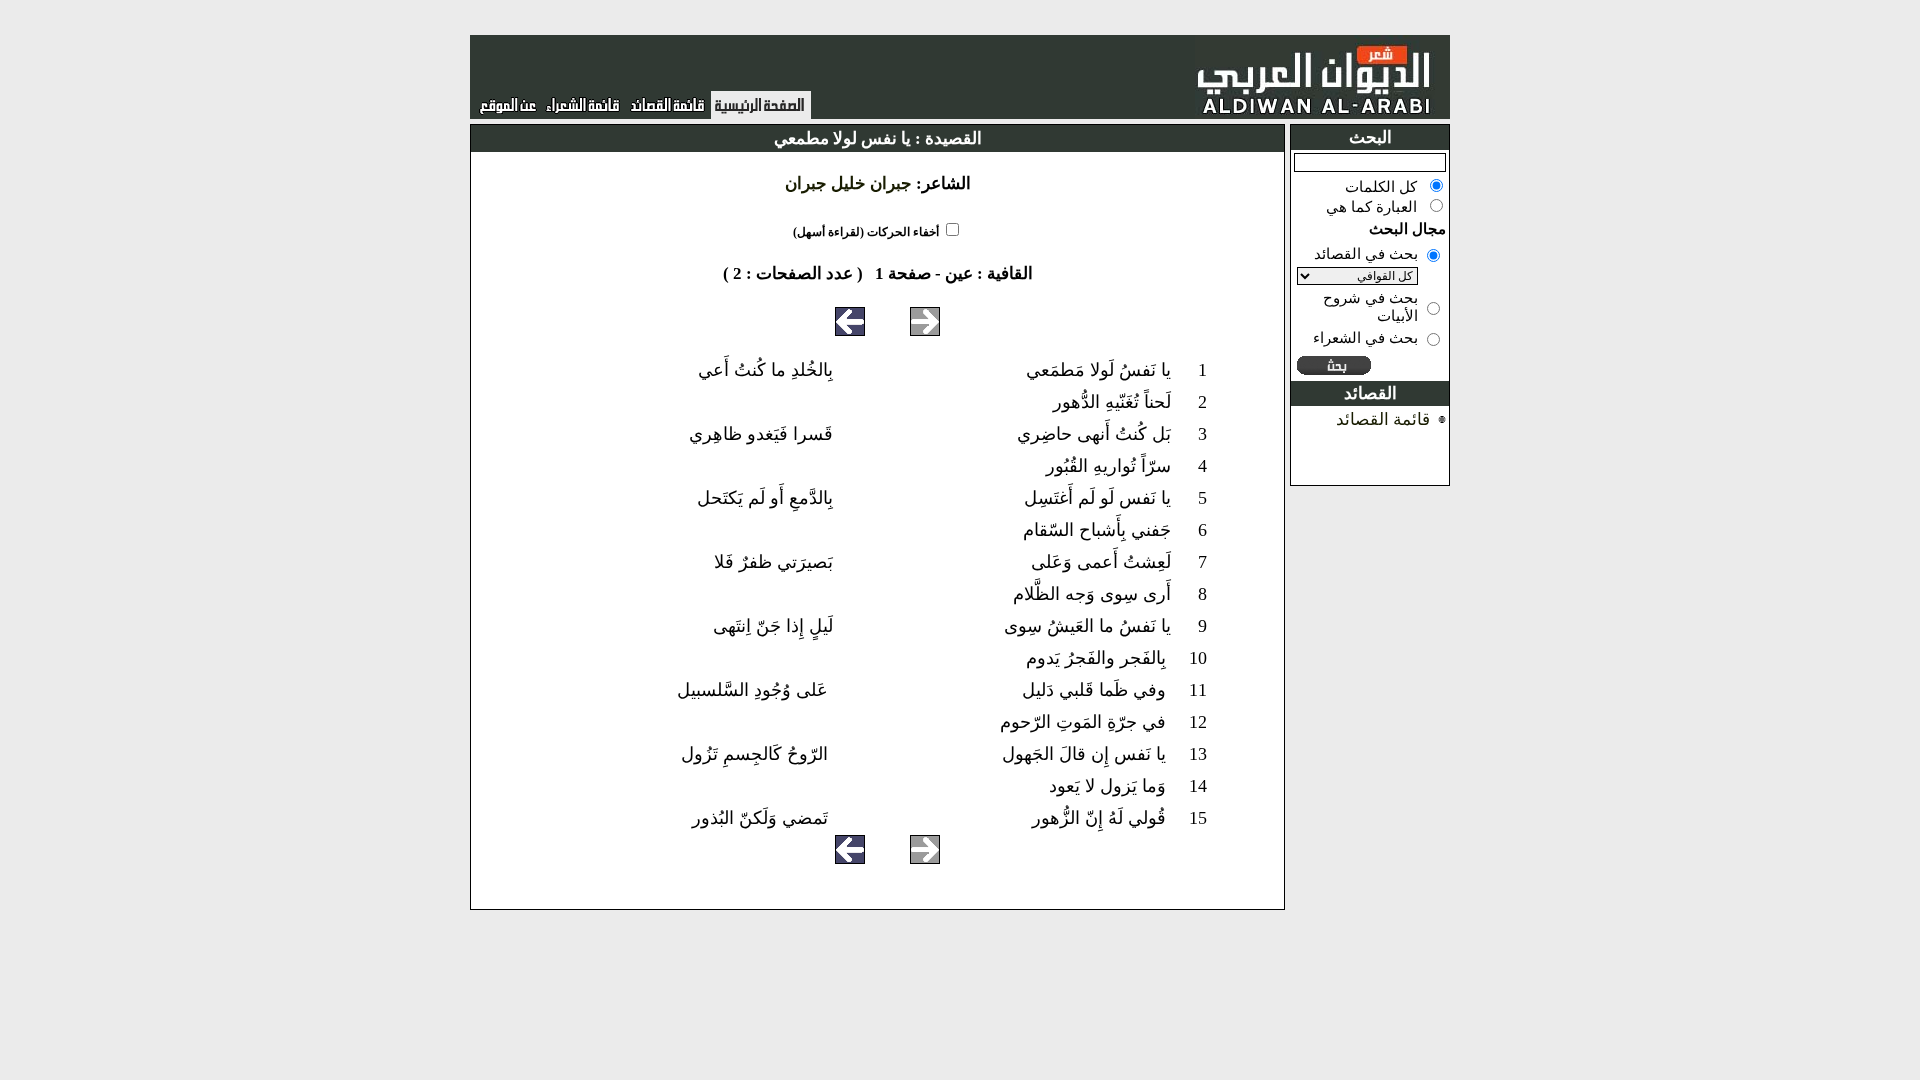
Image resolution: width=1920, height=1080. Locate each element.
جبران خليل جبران (848, 183)
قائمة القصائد (1383, 419)
